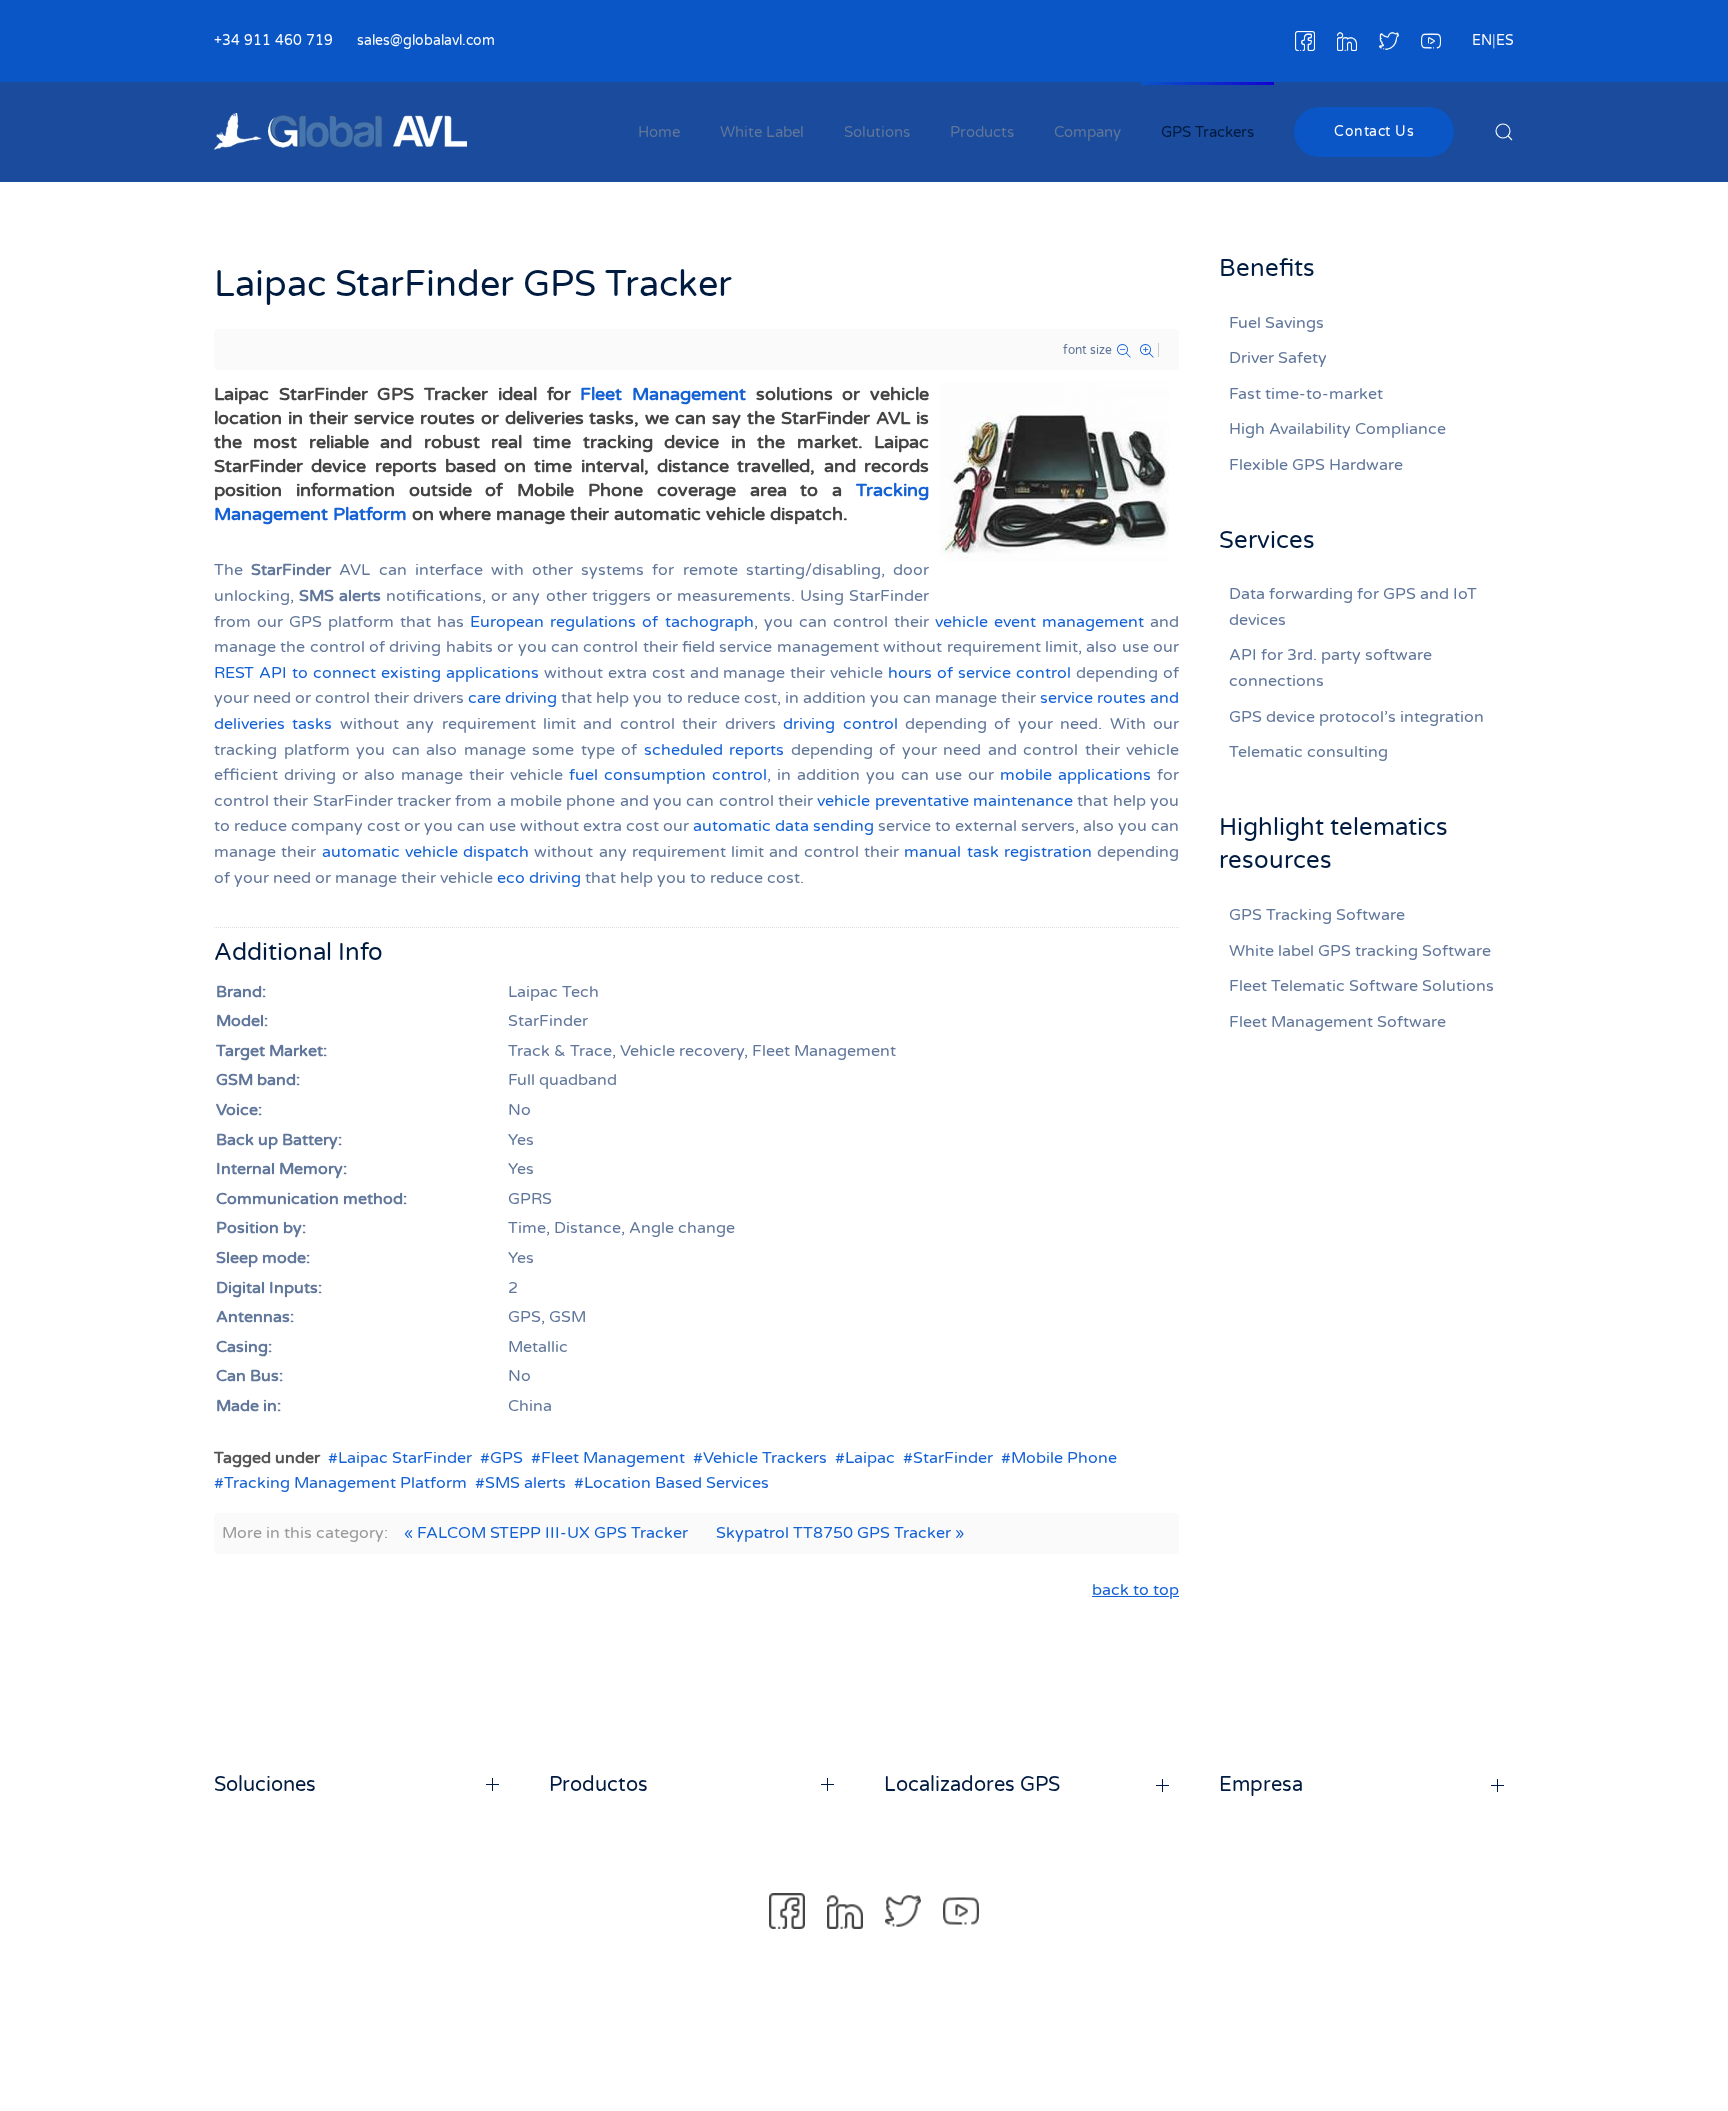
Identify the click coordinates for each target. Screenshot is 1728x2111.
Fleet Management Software (1337, 1022)
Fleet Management (663, 394)
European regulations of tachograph (611, 622)
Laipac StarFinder (405, 1458)
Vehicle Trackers (765, 1458)
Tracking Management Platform (345, 1483)
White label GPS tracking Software (1360, 951)
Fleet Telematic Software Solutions (1361, 986)
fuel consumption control (668, 775)
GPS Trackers (1207, 132)
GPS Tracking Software (1317, 915)
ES (1505, 40)
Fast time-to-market (1306, 394)
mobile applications (1075, 775)
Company (1087, 132)
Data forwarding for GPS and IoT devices (1353, 607)
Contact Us (1374, 131)
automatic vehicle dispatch (426, 852)
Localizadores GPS (972, 1785)
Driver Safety (1278, 358)
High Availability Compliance (1337, 429)
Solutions (877, 132)
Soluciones (265, 1785)
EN (1482, 40)
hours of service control (979, 673)
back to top (1135, 1590)
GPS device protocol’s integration (1356, 717)
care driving (512, 698)
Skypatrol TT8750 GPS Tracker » (840, 1533)
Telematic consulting (1308, 752)
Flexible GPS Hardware (1316, 465)
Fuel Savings (1276, 323)
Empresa (1261, 1785)
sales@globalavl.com (426, 40)
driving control (840, 724)
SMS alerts (525, 1483)
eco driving (539, 878)
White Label (762, 132)
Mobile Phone (1064, 1458)
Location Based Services (676, 1483)
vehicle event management (1039, 622)
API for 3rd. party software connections (1330, 668)
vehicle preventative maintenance (945, 801)
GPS (506, 1458)
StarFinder (953, 1458)
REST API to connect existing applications (376, 673)
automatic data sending (783, 826)
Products (982, 132)
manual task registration (998, 852)
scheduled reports (714, 750)
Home (659, 132)
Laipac (870, 1458)
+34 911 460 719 (273, 40)
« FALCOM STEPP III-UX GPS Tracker (546, 1533)
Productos (598, 1785)
